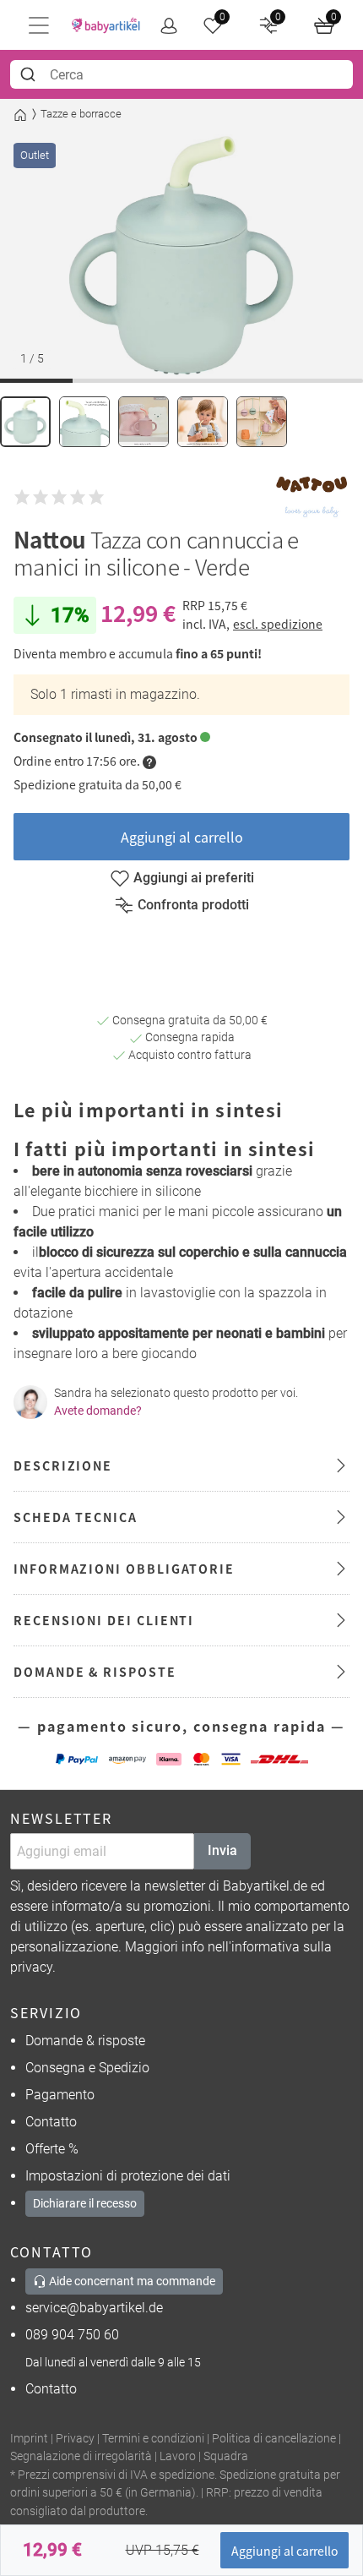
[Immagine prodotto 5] (262, 422)
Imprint (29, 2439)
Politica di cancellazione (274, 2439)
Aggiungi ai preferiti (194, 878)
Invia (222, 1850)
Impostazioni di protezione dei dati (128, 2176)
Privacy (75, 2439)
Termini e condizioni (153, 2439)
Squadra (226, 2456)
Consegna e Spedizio (87, 2068)
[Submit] (30, 74)
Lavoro (178, 2456)
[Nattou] (312, 497)
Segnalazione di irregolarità (81, 2456)
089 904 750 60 (72, 2335)
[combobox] (181, 74)
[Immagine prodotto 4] (203, 422)
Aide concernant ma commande (131, 2281)
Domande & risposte (85, 2041)
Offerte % (52, 2149)
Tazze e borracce (81, 114)
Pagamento (60, 2095)
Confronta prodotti (193, 905)
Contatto (51, 2122)
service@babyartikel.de (94, 2308)
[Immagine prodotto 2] (84, 422)
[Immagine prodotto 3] (144, 422)
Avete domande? (98, 1411)
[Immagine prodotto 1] (25, 422)
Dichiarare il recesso (85, 2203)
